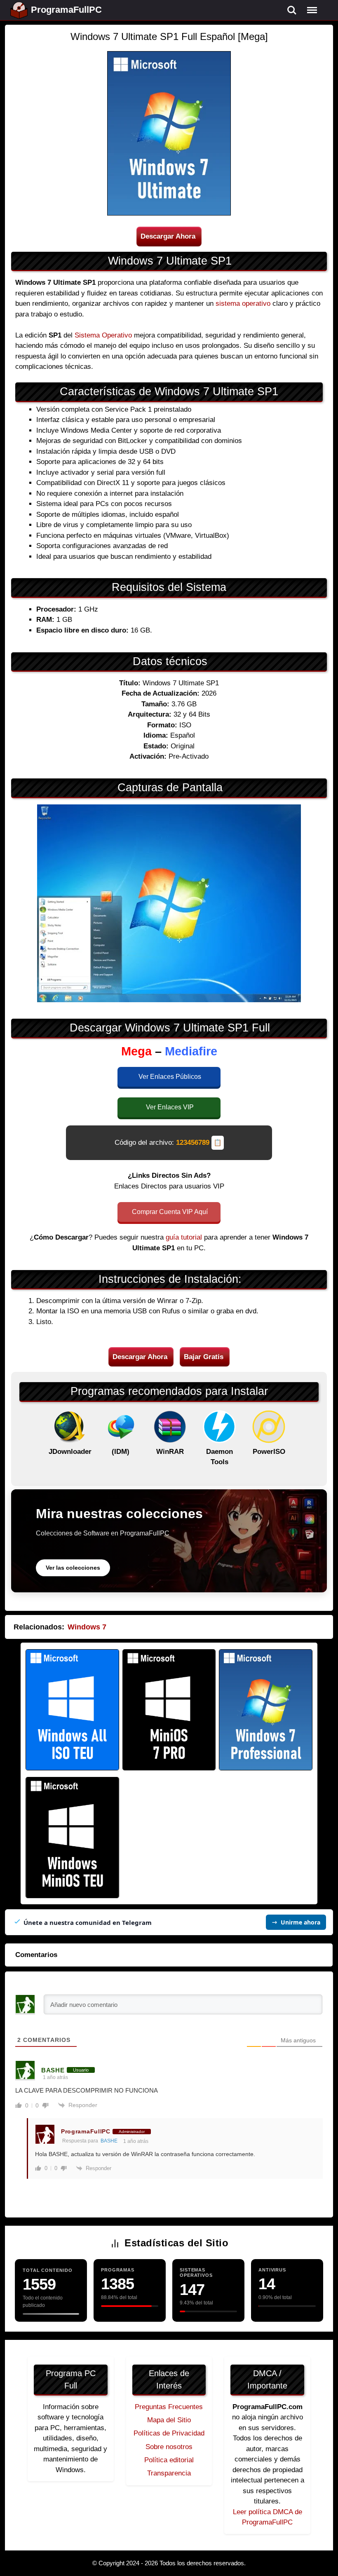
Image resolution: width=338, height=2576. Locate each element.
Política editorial (169, 2460)
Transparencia (169, 2473)
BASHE (109, 2141)
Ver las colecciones (73, 1568)
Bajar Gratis (204, 1357)
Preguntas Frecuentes (169, 2407)
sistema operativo (243, 304)
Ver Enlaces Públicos (170, 1077)
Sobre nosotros (169, 2447)
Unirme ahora (300, 1922)
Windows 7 (87, 1627)
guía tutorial (184, 1237)
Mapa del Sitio (169, 2420)
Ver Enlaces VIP (170, 1107)
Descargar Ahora (168, 236)
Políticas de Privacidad (169, 2433)
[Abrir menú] (312, 10)
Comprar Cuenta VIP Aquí (170, 1212)
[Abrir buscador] (292, 10)
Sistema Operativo (103, 335)
